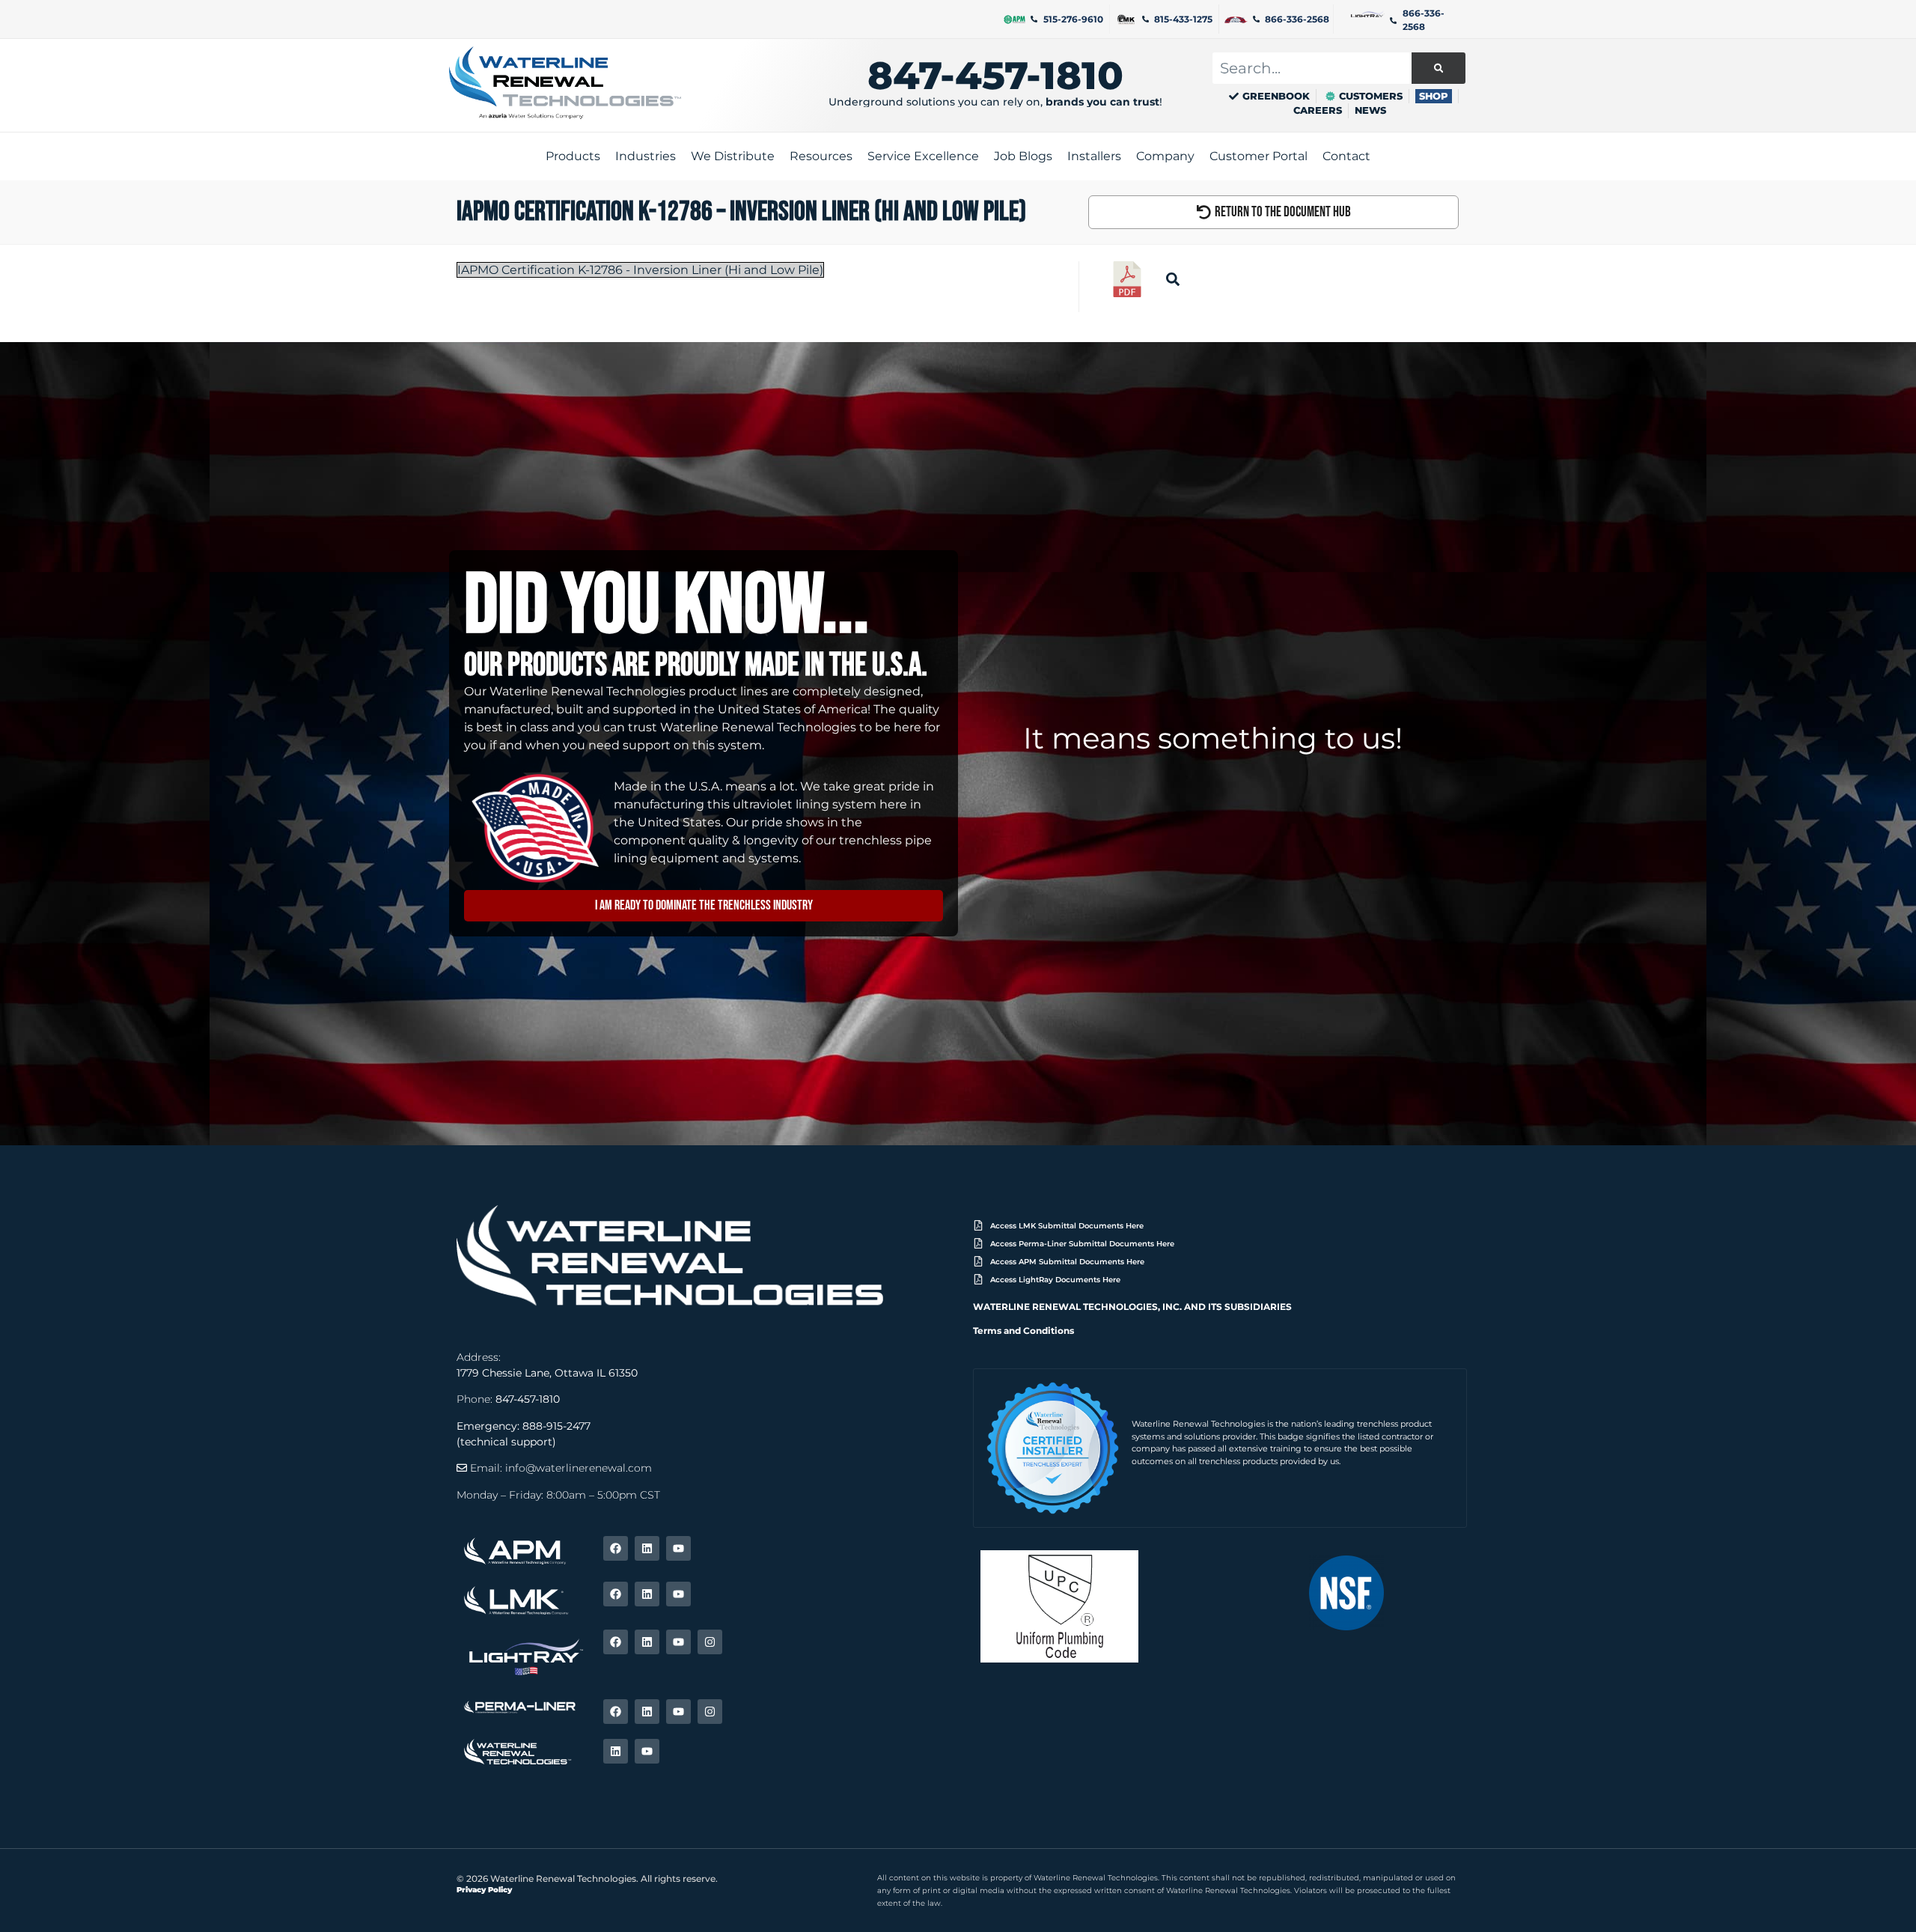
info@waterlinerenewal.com (579, 1468)
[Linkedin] (647, 1548)
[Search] (1438, 68)
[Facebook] (616, 1548)
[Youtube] (678, 1548)
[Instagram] (710, 1642)
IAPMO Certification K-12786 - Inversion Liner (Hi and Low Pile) (640, 270)
